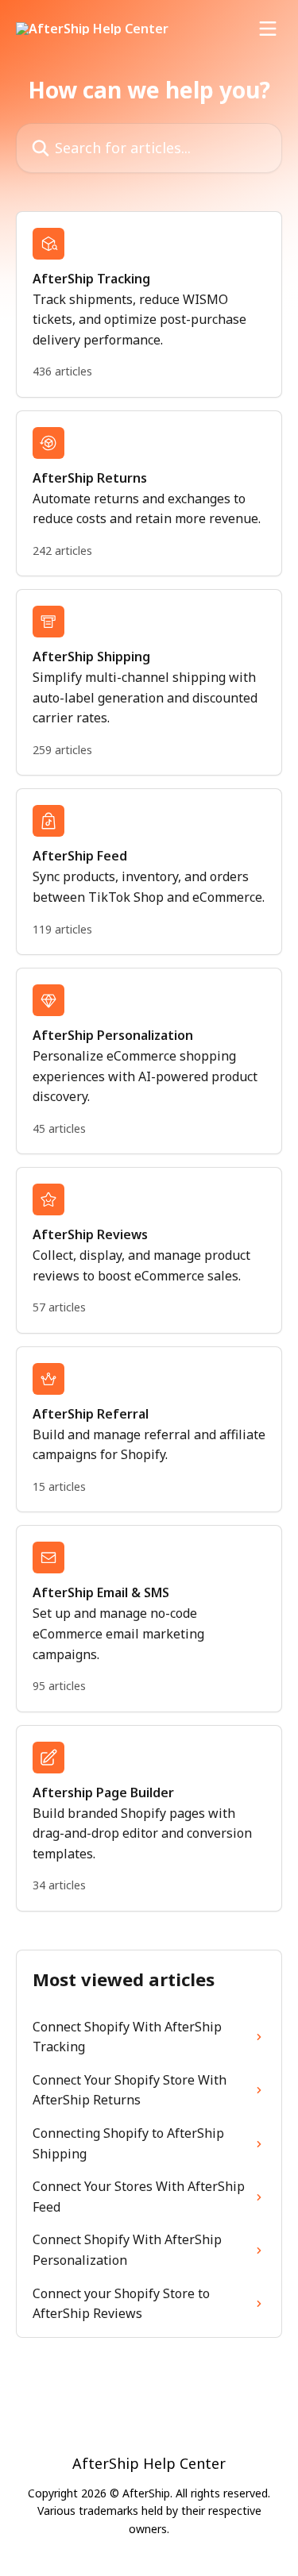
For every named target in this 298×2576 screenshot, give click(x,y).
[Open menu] (268, 29)
